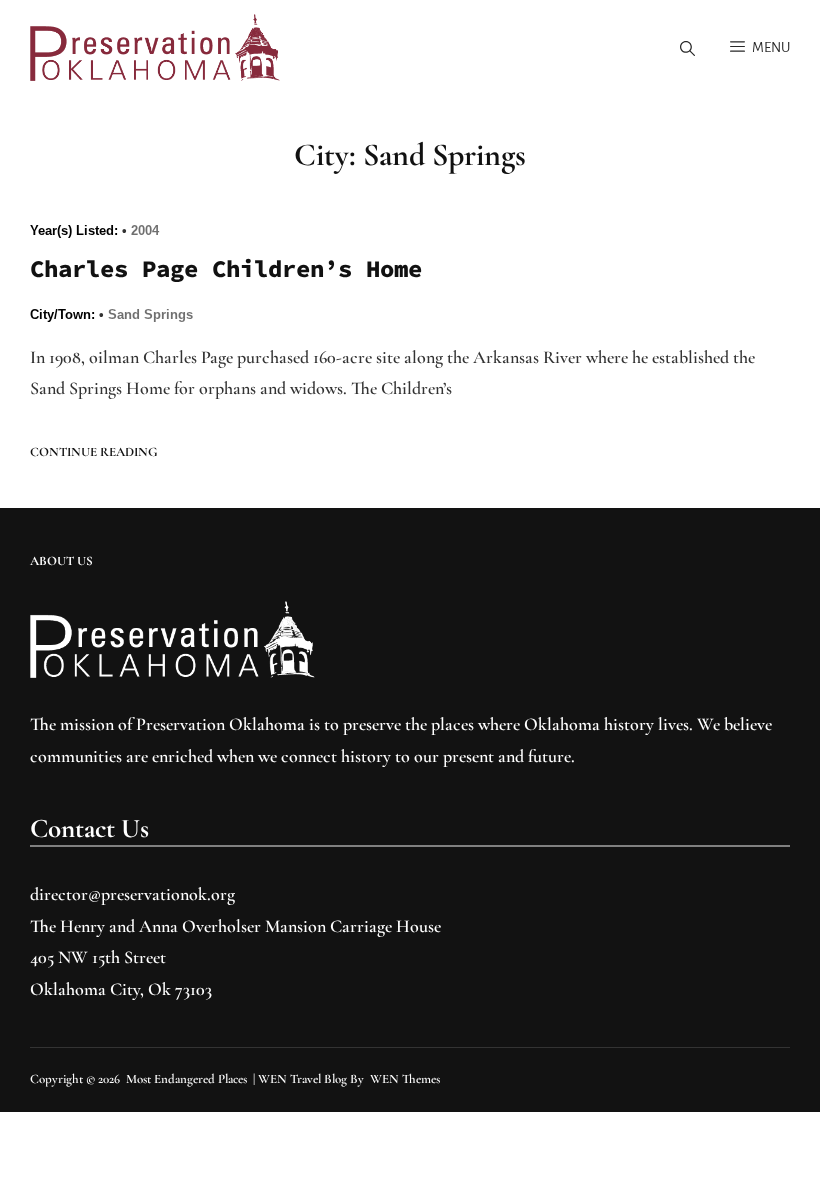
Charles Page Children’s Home (226, 268)
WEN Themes (405, 1079)
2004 (145, 230)
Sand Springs (150, 314)
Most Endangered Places (186, 1079)
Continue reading (94, 452)
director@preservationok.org (132, 894)
